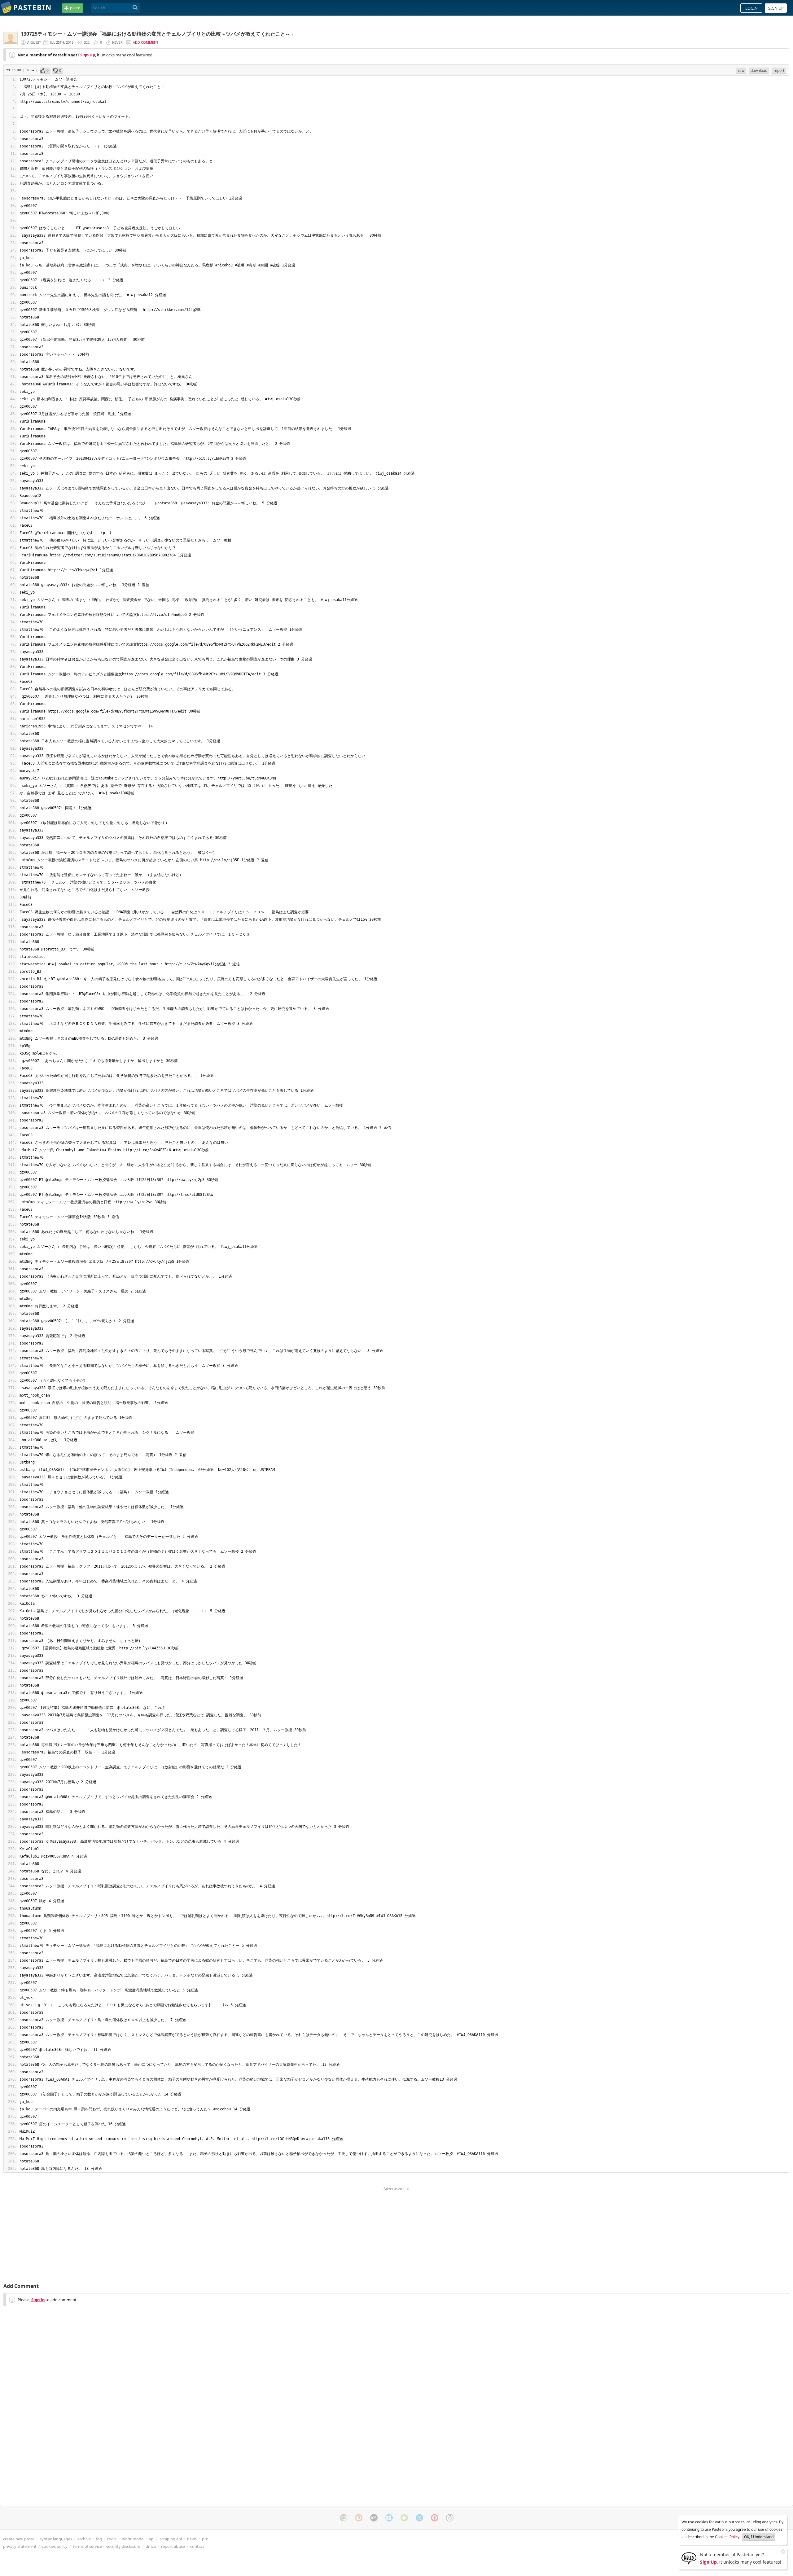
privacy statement (20, 2546)
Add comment (146, 42)
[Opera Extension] (435, 2518)
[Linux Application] (450, 2518)
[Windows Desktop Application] (389, 2518)
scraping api (171, 2539)
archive (84, 2539)
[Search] (135, 8)
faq (99, 2539)
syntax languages (56, 2539)
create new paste (19, 2539)
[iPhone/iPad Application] (374, 2518)
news (192, 2539)
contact (197, 2546)
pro (205, 2539)
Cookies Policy (727, 2537)
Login (751, 8)
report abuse (173, 2546)
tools (112, 2539)
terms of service (87, 2546)
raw (741, 70)
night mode (133, 2539)
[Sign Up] (689, 2558)
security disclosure (123, 2546)
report (779, 70)
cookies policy (55, 2546)
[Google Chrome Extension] (344, 2518)
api (151, 2539)
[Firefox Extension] (359, 2518)
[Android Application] (404, 2518)
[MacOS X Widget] (419, 2518)
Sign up (776, 8)
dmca (151, 2546)
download (759, 70)
